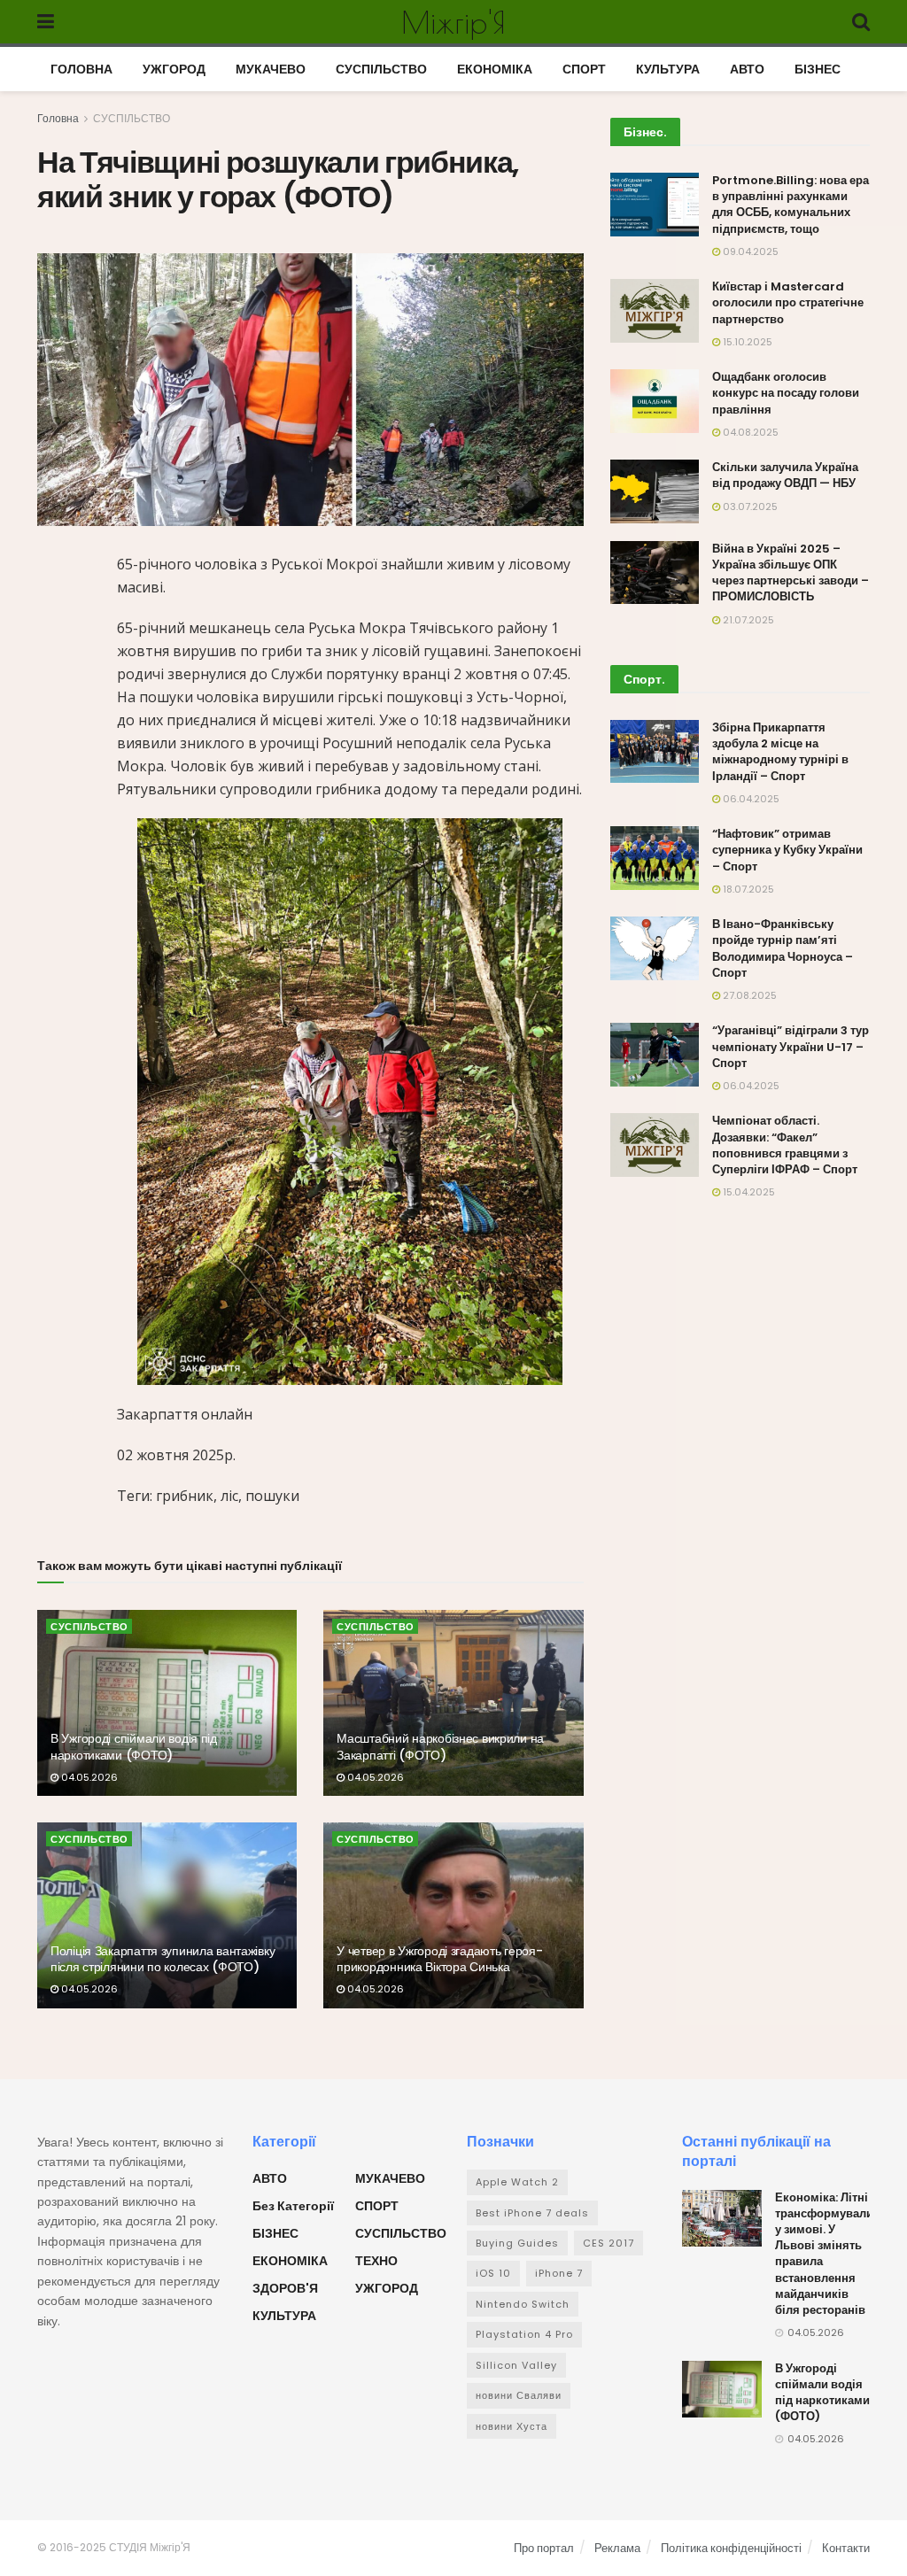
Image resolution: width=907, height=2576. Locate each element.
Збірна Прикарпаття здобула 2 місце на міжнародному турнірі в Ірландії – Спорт (780, 752)
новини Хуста (512, 2426)
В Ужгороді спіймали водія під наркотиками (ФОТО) (134, 1746)
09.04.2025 (749, 251)
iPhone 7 (559, 2273)
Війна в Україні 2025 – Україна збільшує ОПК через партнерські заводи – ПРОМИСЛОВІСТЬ (791, 573)
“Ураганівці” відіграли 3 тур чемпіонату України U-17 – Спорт (791, 1046)
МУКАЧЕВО (271, 69)
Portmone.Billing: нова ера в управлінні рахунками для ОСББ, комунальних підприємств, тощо (791, 205)
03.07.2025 (749, 507)
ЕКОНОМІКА (495, 69)
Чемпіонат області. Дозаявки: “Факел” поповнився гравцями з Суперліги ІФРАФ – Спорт (785, 1145)
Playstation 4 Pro (524, 2334)
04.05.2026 (88, 1777)
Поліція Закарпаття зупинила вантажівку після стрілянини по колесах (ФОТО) (163, 1959)
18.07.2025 (747, 889)
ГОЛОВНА (81, 69)
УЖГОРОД (174, 69)
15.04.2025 (748, 1192)
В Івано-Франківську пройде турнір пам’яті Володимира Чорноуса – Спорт (783, 948)
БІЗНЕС (818, 69)
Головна (58, 118)
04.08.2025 (749, 432)
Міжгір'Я (453, 22)
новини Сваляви (519, 2395)
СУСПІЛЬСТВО (381, 69)
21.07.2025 (747, 620)
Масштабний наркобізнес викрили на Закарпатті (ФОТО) (440, 1746)
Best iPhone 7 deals (532, 2213)
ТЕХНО (376, 2261)
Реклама (617, 2548)
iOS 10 (493, 2273)
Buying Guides (517, 2243)
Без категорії (293, 2206)
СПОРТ (584, 69)
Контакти (846, 2548)
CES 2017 (609, 2243)
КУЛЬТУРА (668, 69)
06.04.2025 (750, 799)
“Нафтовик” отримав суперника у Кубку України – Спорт (787, 850)
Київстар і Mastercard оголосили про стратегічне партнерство (788, 302)
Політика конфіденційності (731, 2548)
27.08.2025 (748, 995)
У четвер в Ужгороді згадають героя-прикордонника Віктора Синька (439, 1959)
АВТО (747, 69)
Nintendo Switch (523, 2304)
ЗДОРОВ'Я (285, 2288)
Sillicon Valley (516, 2365)
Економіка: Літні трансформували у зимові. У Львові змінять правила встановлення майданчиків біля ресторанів (824, 2254)
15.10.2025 (746, 342)
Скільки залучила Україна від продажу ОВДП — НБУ (785, 475)
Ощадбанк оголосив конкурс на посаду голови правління (786, 393)
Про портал (544, 2548)
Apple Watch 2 (517, 2182)
